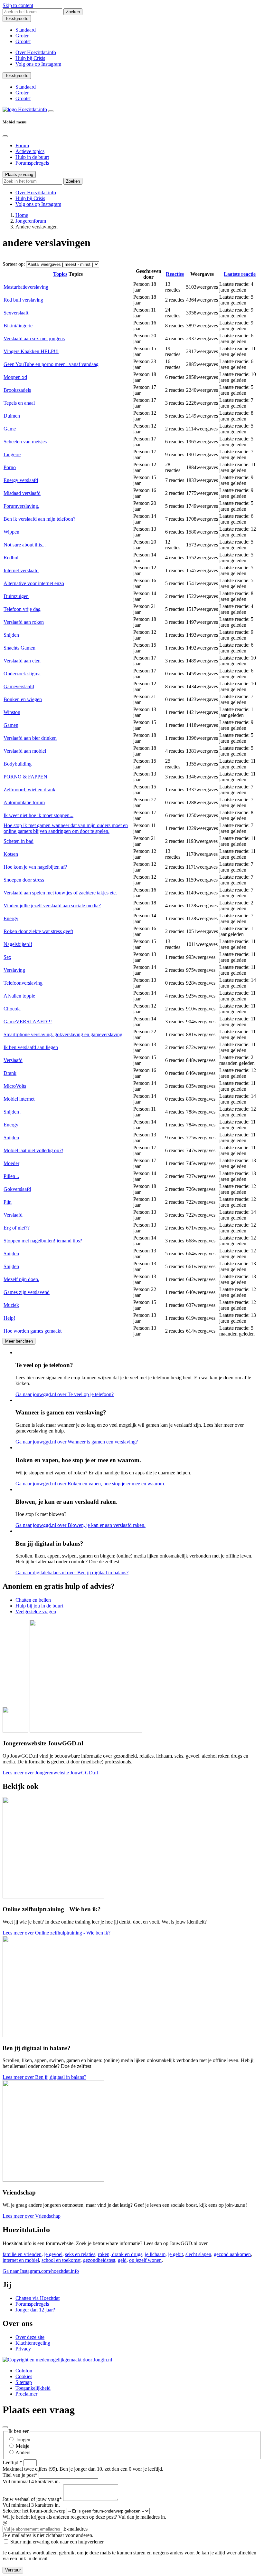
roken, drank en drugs (120, 2254)
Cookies (24, 2376)
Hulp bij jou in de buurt (39, 1606)
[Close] (5, 136)
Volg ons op (38, 64)
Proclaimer (26, 2394)
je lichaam (155, 2254)
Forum (22, 145)
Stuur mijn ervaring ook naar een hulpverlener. (57, 2542)
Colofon (24, 2371)
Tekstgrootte (17, 19)
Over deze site (30, 2337)
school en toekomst (61, 2260)
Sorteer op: (14, 264)
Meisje (23, 2446)
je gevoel (53, 2254)
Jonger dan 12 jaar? (35, 2310)
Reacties (175, 274)
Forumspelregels (32, 163)
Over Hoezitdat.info (36, 52)
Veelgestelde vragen (36, 1611)
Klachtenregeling (33, 2343)
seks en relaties (80, 2254)
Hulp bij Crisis (30, 58)
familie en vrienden (22, 2254)
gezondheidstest (99, 2260)
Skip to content (18, 5)
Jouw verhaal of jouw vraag (32, 2499)
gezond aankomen (232, 2254)
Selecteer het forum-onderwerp (34, 2511)
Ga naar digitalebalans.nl (72, 1573)
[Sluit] (5, 2427)
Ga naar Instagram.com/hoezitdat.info (41, 2271)
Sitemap (24, 2382)
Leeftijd (12, 2462)
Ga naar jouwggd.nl (65, 1394)
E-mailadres (75, 2529)
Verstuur (13, 2570)
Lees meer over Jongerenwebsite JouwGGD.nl (50, 1773)
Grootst (23, 41)
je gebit (175, 2254)
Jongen (23, 2440)
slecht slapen (198, 2254)
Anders (23, 2452)
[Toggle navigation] (51, 111)
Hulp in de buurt (32, 157)
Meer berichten (19, 1341)
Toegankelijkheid (33, 2388)
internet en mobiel (21, 2260)
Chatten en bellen (33, 1600)
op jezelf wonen (145, 2260)
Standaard (26, 30)
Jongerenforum (31, 221)
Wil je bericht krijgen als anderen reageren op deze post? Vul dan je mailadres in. (84, 2517)
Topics (60, 274)
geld (122, 2260)
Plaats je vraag (19, 174)
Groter (22, 36)
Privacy (23, 2349)
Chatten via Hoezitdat (38, 2298)
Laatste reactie (240, 274)
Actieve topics (30, 151)
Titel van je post (20, 2475)
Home (22, 215)
